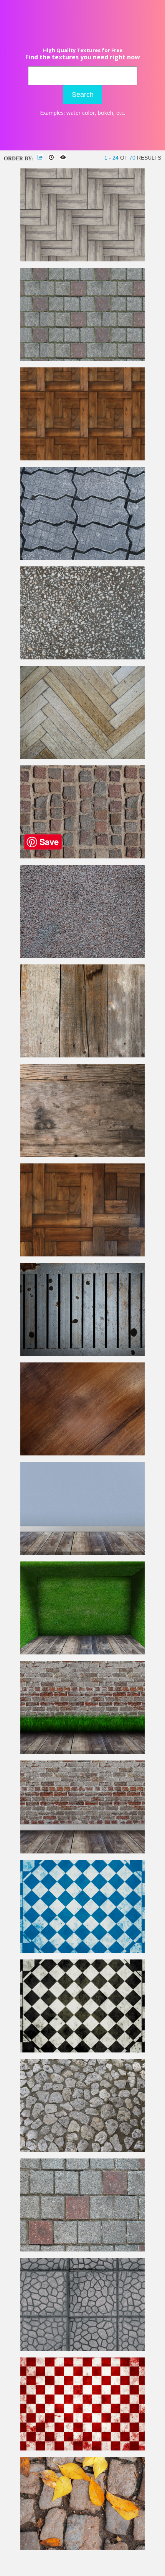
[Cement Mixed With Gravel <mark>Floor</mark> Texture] (82, 658)
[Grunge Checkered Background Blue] (82, 1951)
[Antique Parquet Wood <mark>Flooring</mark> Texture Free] (82, 1255)
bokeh (106, 113)
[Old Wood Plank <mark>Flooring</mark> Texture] (82, 1056)
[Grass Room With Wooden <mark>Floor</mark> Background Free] (82, 1653)
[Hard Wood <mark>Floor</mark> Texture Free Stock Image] (82, 1454)
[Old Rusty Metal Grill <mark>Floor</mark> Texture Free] (82, 1354)
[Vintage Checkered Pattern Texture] (82, 2051)
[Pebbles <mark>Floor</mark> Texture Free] (82, 956)
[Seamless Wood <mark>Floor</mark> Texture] (82, 260)
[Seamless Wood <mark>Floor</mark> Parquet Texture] (82, 459)
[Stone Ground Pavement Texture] (82, 2150)
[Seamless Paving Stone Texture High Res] (82, 2349)
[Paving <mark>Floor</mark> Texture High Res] (82, 558)
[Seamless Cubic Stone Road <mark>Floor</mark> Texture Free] (82, 857)
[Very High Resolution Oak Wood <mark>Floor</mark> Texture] (82, 757)
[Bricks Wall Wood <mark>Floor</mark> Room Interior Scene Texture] (82, 1852)
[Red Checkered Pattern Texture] (82, 2449)
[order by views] (63, 157)
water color (81, 113)
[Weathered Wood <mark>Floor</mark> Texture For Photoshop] (82, 1155)
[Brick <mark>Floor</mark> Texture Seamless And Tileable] (82, 359)
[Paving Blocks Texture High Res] (82, 2250)
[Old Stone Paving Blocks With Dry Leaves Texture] (82, 2548)
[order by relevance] (40, 157)
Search (83, 95)
